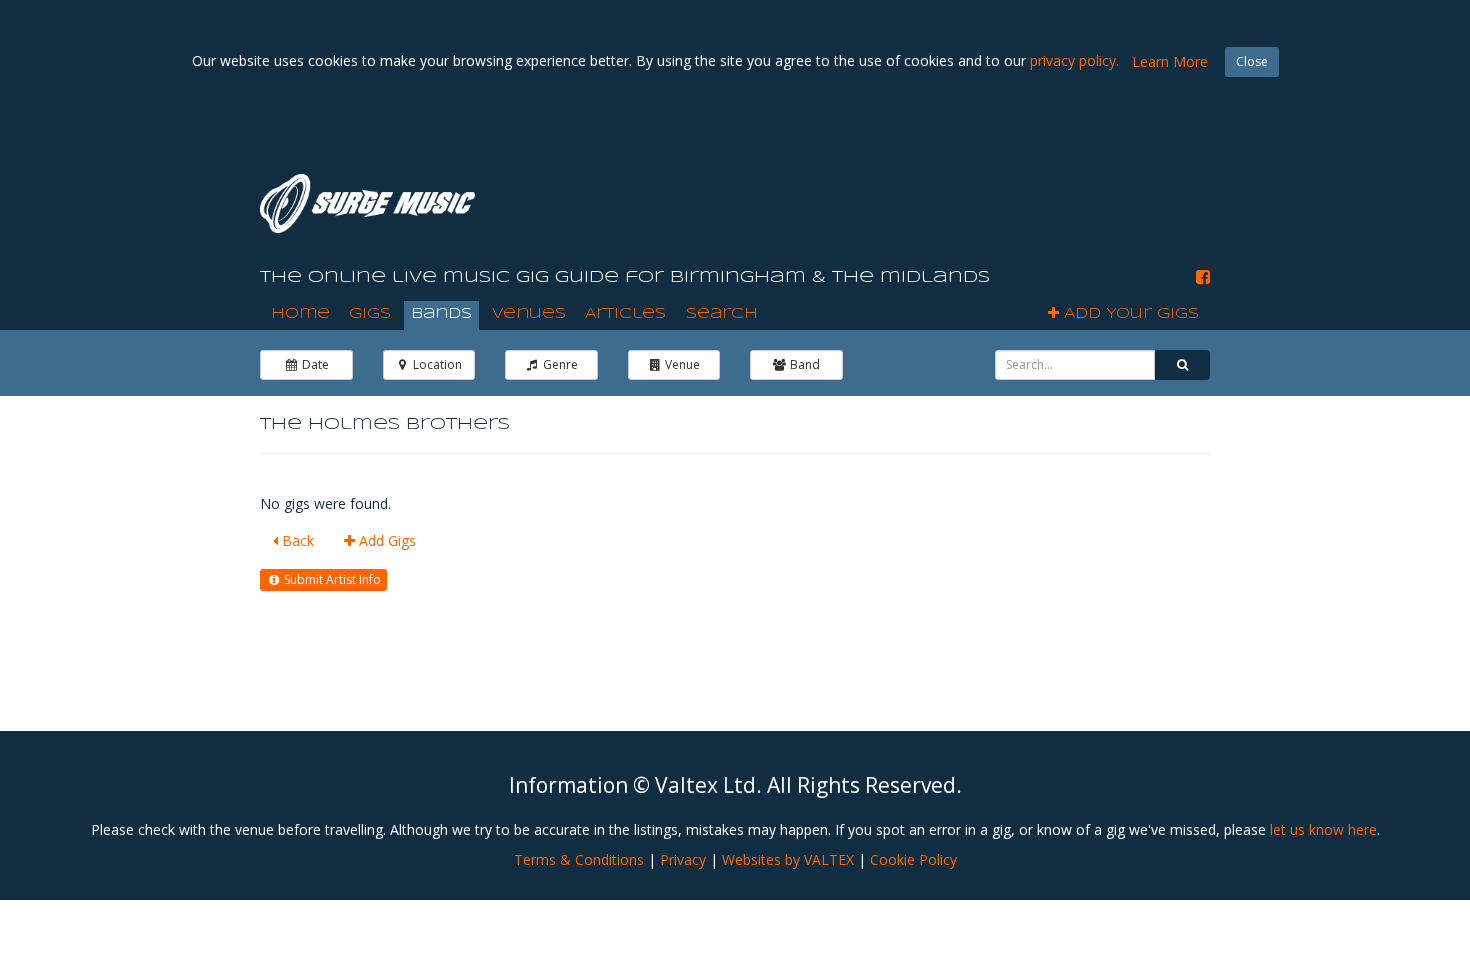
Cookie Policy (913, 859)
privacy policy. (1074, 60)
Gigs (370, 314)
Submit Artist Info (331, 579)
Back (296, 540)
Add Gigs (385, 540)
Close (1252, 61)
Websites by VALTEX (788, 859)
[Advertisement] (869, 199)
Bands (441, 314)
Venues (529, 314)
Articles (625, 314)
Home (300, 314)
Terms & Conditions (579, 859)
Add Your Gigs (1129, 314)
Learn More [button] (1170, 61)
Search (722, 314)
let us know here (1323, 829)
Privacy (683, 859)
